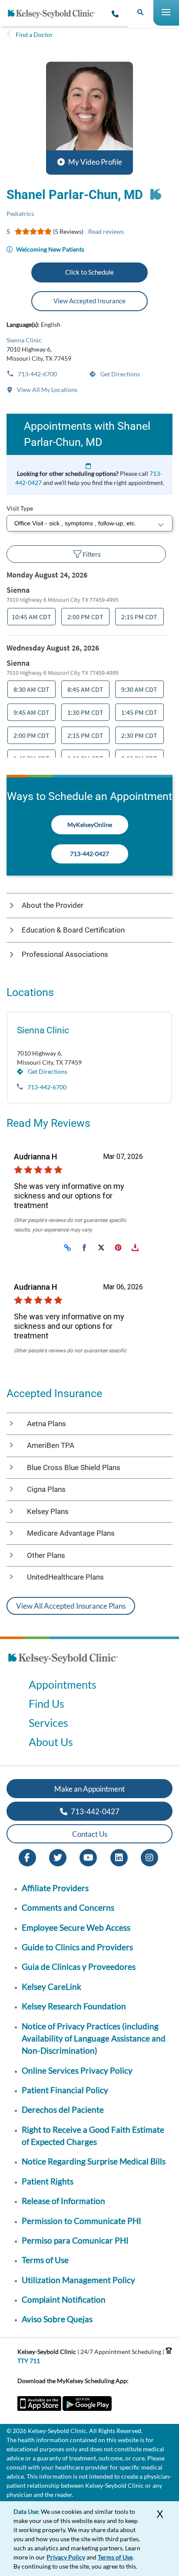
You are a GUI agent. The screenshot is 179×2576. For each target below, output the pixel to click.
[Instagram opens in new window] (149, 1857)
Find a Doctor (34, 35)
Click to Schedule (89, 272)
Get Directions (119, 374)
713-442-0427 (89, 854)
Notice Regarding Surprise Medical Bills (94, 2161)
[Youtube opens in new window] (88, 1857)
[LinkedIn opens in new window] (119, 1857)
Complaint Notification (64, 2299)
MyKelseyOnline (90, 825)
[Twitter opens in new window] (58, 1857)
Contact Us (90, 1834)
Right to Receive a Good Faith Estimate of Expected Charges (93, 2136)
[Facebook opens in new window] (27, 1857)
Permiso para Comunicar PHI (75, 2240)
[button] (89, 118)
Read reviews (106, 231)
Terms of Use (45, 2260)
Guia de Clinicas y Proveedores (79, 1967)
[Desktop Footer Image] (63, 1666)
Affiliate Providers (55, 1888)
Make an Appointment (89, 1789)
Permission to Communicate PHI (81, 2221)
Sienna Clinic (24, 340)
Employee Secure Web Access (76, 1927)
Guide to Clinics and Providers (77, 1947)
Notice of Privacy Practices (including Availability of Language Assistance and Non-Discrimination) (94, 2038)
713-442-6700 (37, 374)
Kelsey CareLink (51, 1987)
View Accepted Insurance (89, 301)
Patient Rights (48, 2181)
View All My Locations (46, 390)
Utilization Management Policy (78, 2280)
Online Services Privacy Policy (77, 2070)
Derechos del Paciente (63, 2110)
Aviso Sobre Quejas (57, 2319)
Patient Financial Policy (65, 2090)
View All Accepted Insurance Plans (71, 1606)
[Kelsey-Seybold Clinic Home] (55, 14)
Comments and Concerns (68, 1907)
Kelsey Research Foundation (74, 2006)
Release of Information (63, 2201)
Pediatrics (20, 214)
